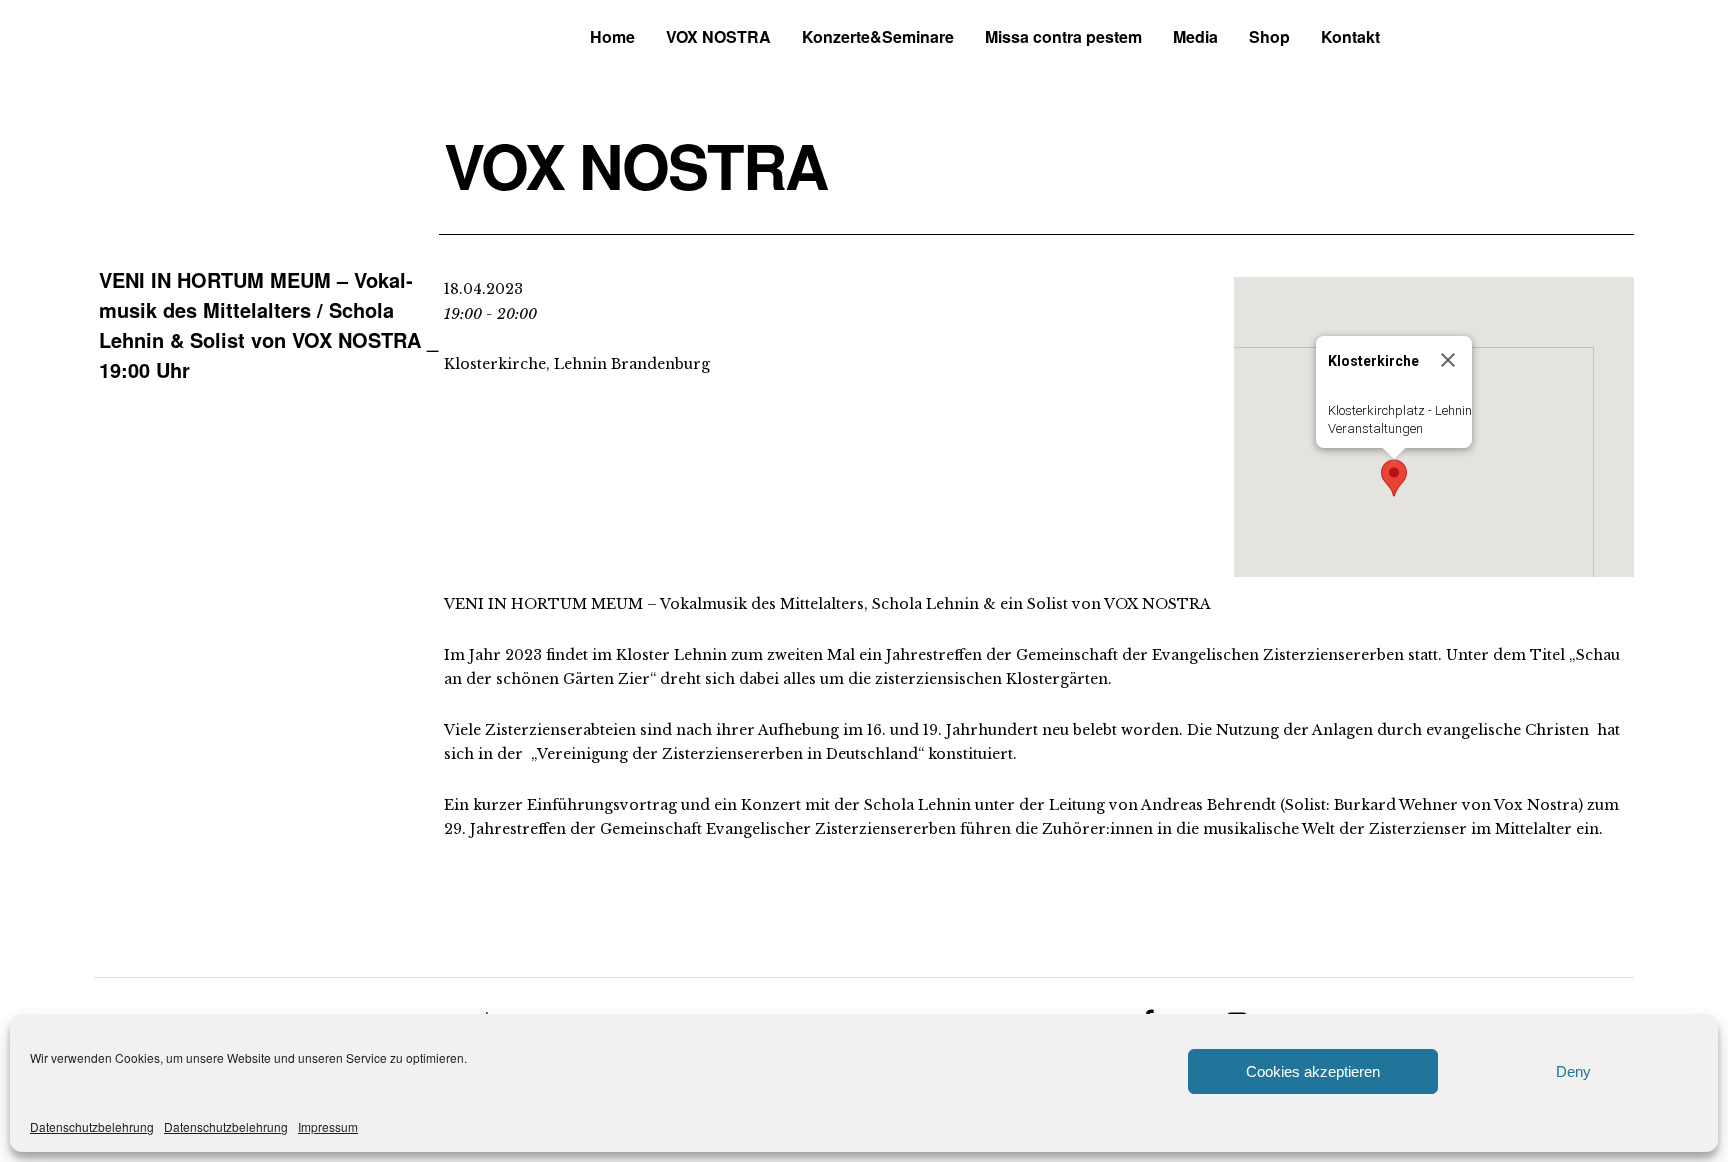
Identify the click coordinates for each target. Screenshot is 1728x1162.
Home (612, 36)
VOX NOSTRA (718, 36)
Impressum (328, 1126)
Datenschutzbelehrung (92, 1126)
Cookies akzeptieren (1313, 1071)
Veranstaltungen (1375, 428)
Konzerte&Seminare (878, 36)
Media (1195, 36)
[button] (1394, 478)
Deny (1573, 1071)
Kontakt (1350, 36)
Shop (1269, 36)
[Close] (1448, 360)
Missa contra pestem (1063, 36)
